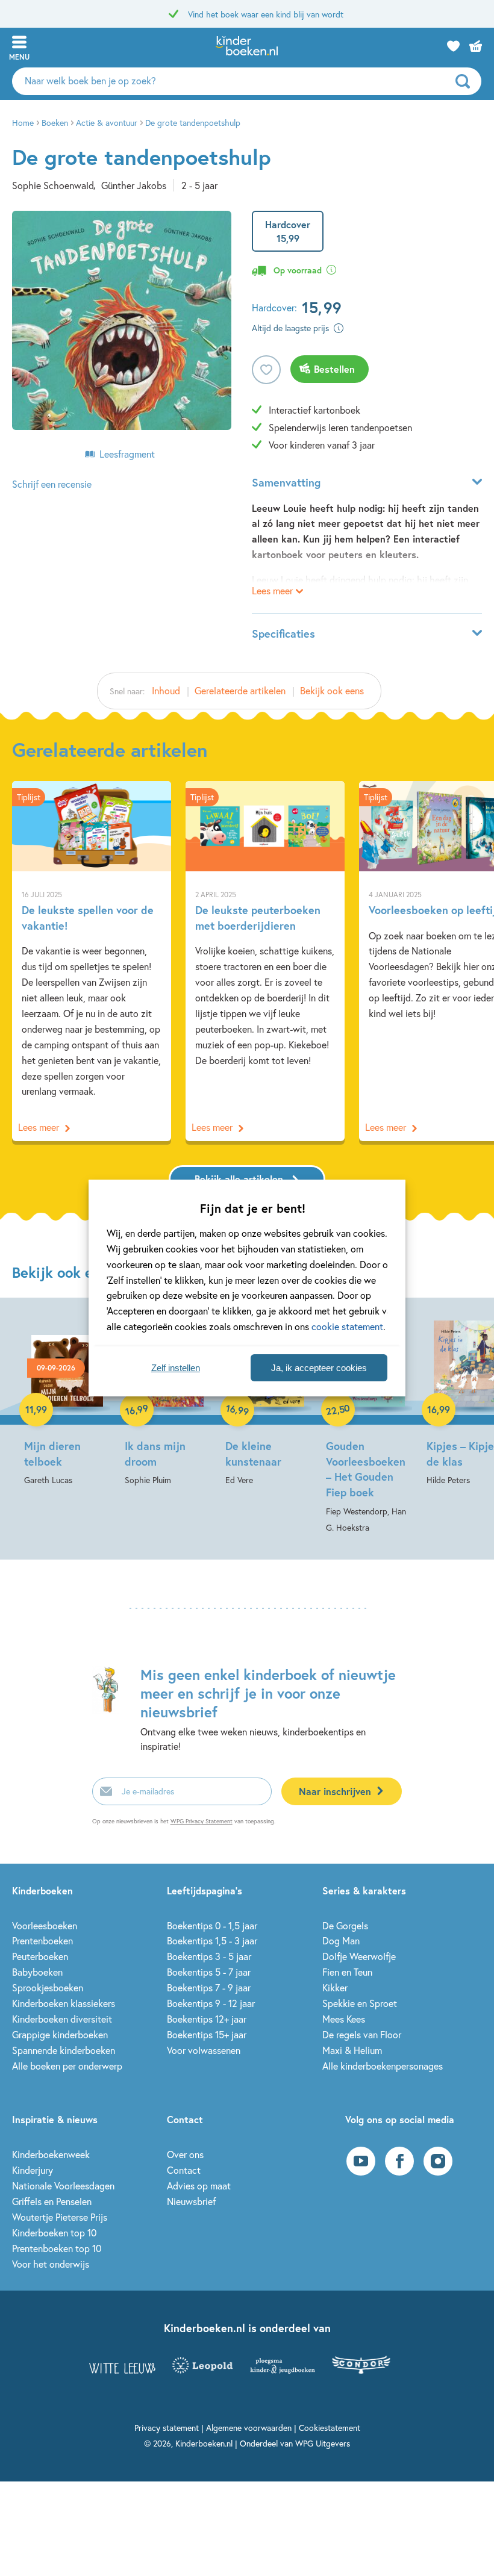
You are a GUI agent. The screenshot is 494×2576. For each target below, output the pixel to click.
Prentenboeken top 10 (57, 2248)
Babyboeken (37, 1972)
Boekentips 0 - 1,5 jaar (212, 1925)
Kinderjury (33, 2170)
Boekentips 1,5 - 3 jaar (212, 1940)
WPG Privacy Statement (202, 1821)
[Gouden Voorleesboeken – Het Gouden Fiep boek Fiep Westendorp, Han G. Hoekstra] (369, 1424)
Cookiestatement (330, 2428)
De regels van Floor (362, 2034)
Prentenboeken (42, 1940)
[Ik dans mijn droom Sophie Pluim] (168, 1400)
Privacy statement (167, 2428)
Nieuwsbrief (191, 2201)
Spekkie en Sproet (360, 2003)
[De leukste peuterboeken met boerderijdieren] (265, 961)
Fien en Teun (347, 1972)
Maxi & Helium (352, 2050)
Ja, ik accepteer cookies (319, 1368)
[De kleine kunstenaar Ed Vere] (268, 1400)
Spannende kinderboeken (64, 2050)
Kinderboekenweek (51, 2154)
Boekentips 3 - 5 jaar (209, 1956)
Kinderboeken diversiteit (62, 2019)
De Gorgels (345, 1925)
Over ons (185, 2154)
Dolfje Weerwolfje (359, 1956)
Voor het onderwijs (51, 2264)
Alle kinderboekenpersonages (383, 2066)
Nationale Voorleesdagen (63, 2186)
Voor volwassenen (204, 2050)
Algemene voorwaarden (249, 2428)
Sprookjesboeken (48, 1987)
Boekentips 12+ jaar (207, 2019)
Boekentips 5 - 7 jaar (209, 1972)
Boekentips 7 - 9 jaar (209, 1987)
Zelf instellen (176, 1368)
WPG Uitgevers (323, 2443)
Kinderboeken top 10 (54, 2232)
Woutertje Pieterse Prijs (60, 2217)
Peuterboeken (40, 1956)
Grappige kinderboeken (60, 2034)
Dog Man (341, 1940)
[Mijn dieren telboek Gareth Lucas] (67, 1400)
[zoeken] (467, 81)
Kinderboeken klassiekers (64, 2003)
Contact (184, 2170)
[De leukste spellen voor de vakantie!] (92, 961)
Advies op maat (199, 2186)
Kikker (335, 1987)
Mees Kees (344, 2019)
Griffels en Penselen (52, 2201)
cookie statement (347, 1326)
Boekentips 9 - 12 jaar (211, 2003)
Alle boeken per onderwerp (67, 2066)
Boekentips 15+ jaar (207, 2034)
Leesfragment (127, 454)
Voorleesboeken (45, 1925)
